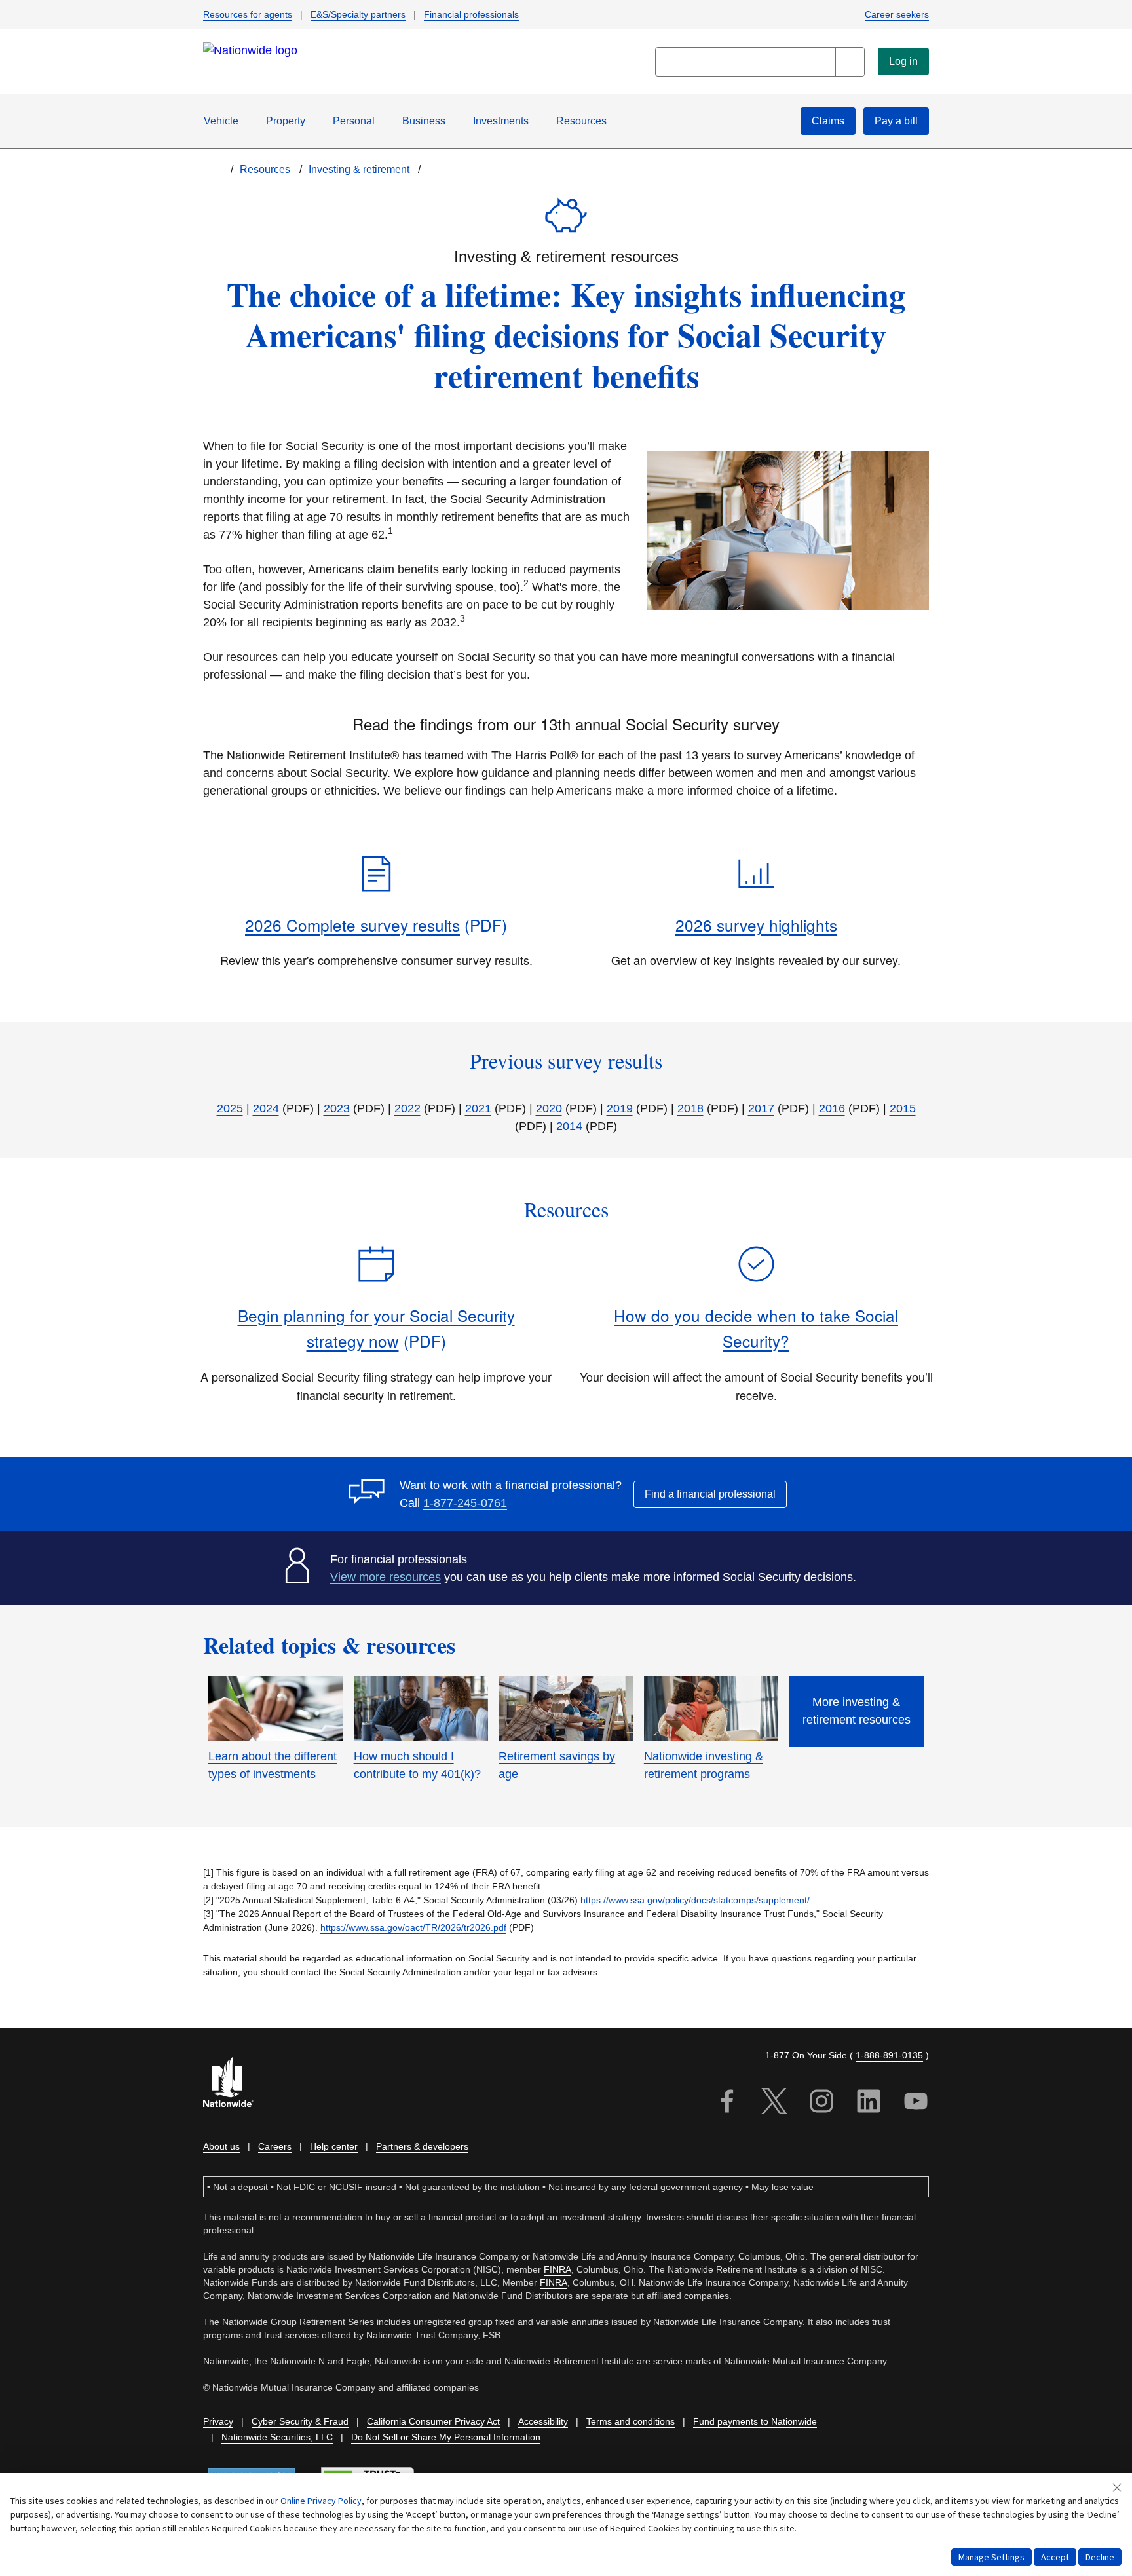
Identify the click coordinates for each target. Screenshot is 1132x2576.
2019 (620, 1108)
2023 (337, 1108)
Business (424, 121)
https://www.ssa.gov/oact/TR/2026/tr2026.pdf (413, 1927)
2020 (549, 1108)
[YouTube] (916, 2103)
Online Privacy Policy (321, 2501)
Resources (581, 121)
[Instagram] (821, 2103)
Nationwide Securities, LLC (277, 2437)
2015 (903, 1108)
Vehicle (221, 121)
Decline (1100, 2557)
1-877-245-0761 (465, 1503)
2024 (266, 1108)
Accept (1055, 2557)
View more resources (386, 1577)
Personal (354, 121)
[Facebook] (727, 2103)
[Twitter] (774, 2103)
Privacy (218, 2421)
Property (286, 121)
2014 (569, 1126)
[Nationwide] (236, 2084)
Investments (501, 121)
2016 (832, 1108)
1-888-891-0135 (889, 2055)
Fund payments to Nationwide (755, 2421)
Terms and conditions (631, 2421)
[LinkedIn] (869, 2103)
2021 (478, 1108)
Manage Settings (991, 2557)
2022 (407, 1108)
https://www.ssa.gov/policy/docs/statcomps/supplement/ (695, 1900)
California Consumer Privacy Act (433, 2421)
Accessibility (543, 2421)
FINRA (557, 2269)
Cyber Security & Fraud (300, 2421)
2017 (761, 1108)
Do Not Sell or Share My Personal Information (446, 2437)
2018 (690, 1108)
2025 (230, 1108)
